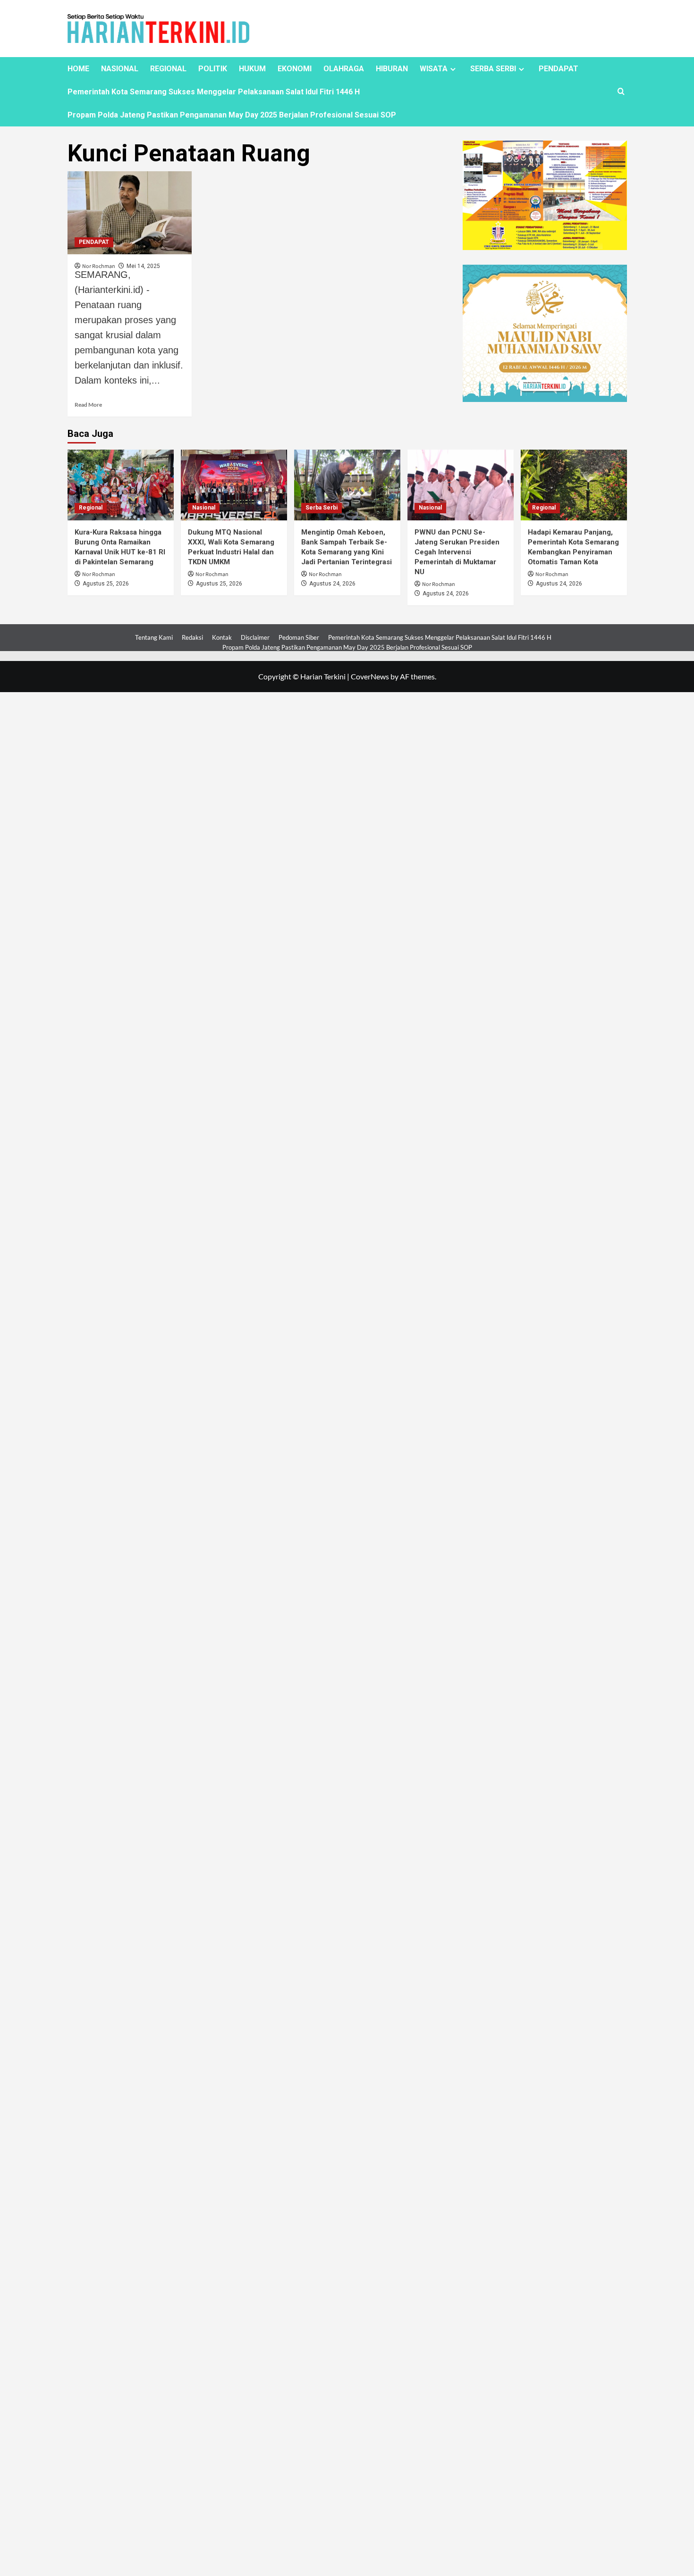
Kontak (222, 637)
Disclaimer (255, 637)
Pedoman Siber (299, 637)
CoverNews (370, 676)
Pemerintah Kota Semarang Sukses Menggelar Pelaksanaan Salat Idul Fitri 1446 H (214, 92)
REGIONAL (168, 69)
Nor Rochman (99, 574)
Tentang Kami (154, 637)
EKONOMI (295, 69)
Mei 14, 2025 (143, 266)
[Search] (621, 92)
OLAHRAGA (344, 69)
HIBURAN (392, 69)
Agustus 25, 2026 (106, 584)
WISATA (434, 69)
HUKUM (252, 69)
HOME (78, 69)
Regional (91, 508)
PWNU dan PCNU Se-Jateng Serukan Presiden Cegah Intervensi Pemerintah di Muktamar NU (457, 552)
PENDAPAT (559, 69)
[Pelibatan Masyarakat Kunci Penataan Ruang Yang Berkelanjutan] (130, 213)
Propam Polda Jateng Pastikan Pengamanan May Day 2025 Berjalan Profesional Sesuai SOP (232, 115)
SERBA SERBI (493, 69)
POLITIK (213, 69)
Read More (88, 405)
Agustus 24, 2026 (332, 584)
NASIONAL (120, 69)
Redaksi (192, 637)
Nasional (204, 508)
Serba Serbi (322, 508)
